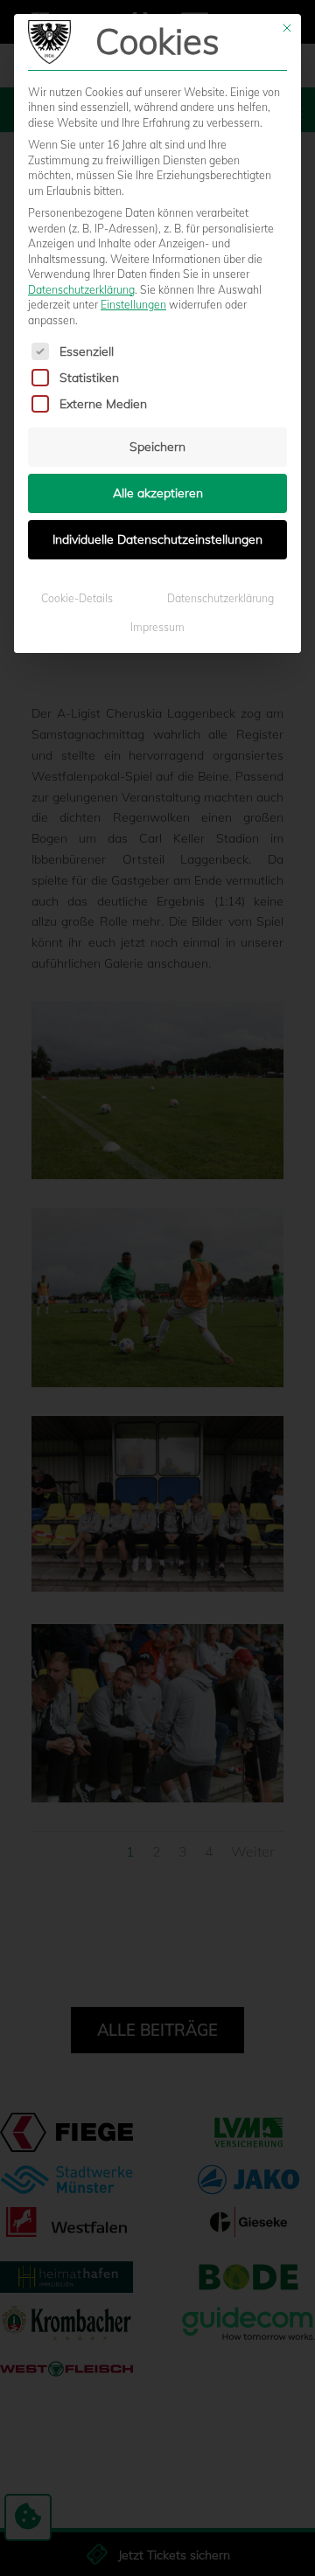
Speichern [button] (157, 447)
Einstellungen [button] (133, 305)
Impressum (157, 627)
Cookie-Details (77, 598)
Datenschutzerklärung (81, 290)
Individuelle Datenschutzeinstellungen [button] (157, 539)
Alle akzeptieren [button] (158, 493)
